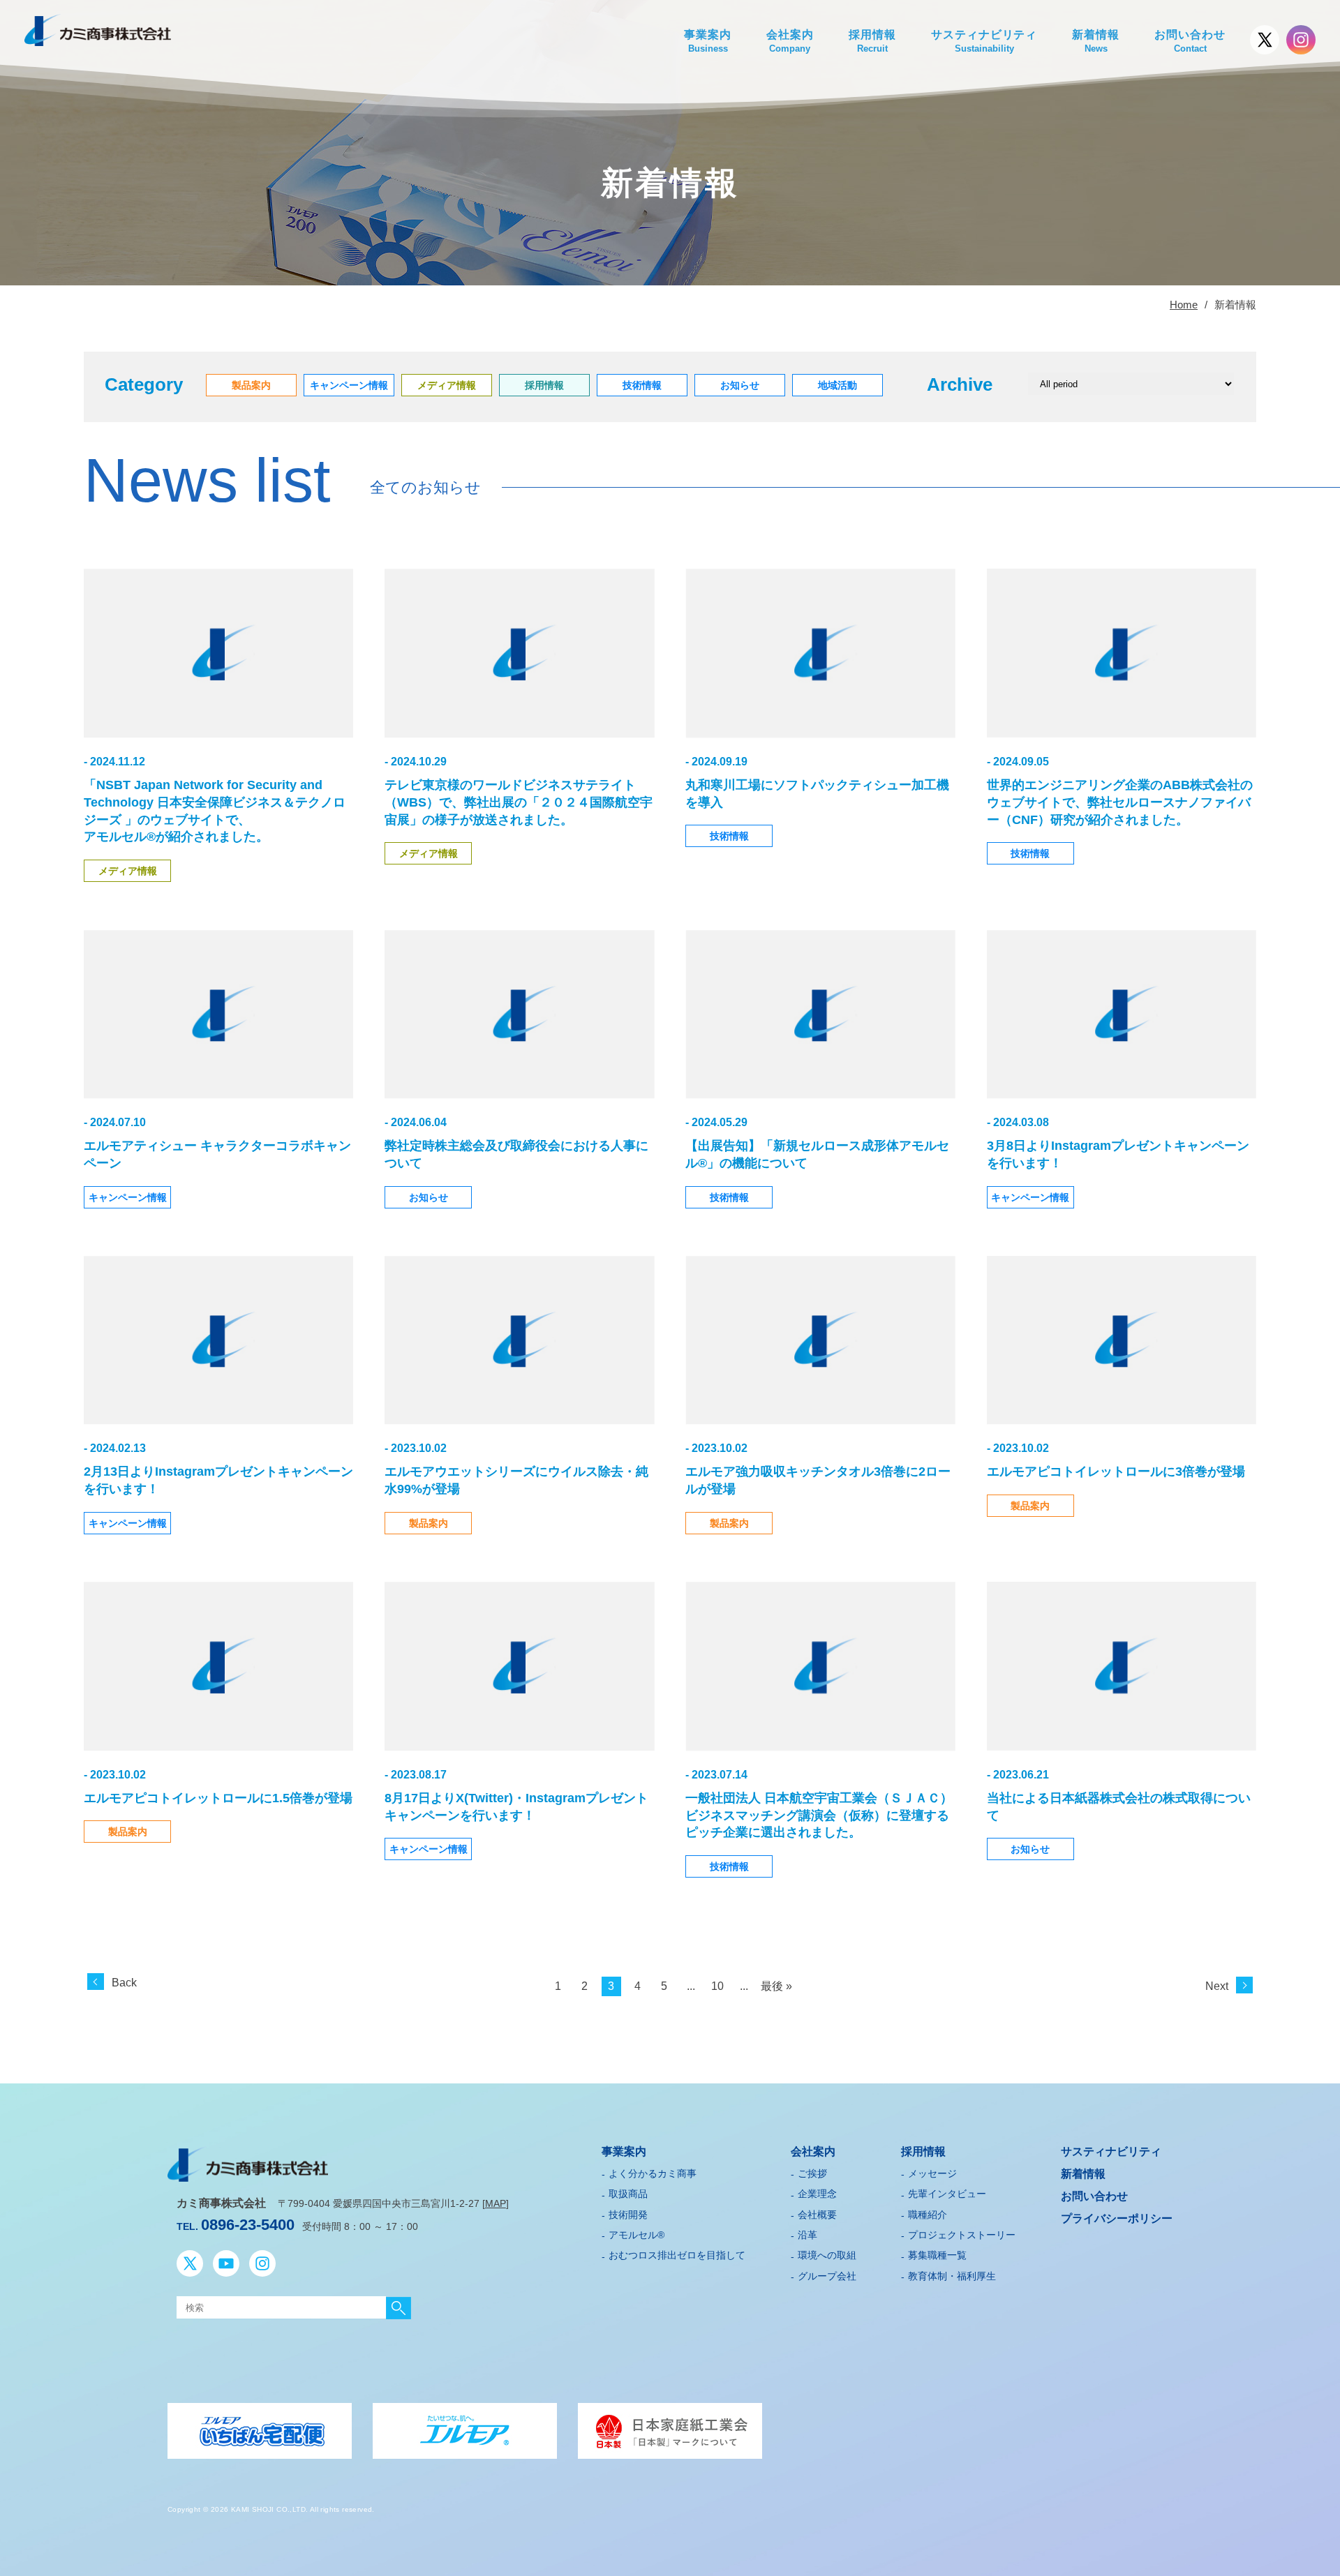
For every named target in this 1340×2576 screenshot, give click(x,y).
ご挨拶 (812, 2173)
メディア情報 (128, 871)
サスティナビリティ (984, 41)
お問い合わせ (1190, 41)
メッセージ (932, 2173)
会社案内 (790, 41)
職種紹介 (928, 2215)
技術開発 (628, 2215)
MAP (496, 2203)
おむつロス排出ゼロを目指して (677, 2255)
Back (124, 1983)
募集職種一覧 (937, 2255)
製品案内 (429, 1523)
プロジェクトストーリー (962, 2235)
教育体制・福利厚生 (952, 2276)
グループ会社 (827, 2276)
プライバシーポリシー (1117, 2218)
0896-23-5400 (248, 2225)
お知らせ (429, 1197)
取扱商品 (628, 2194)
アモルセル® (636, 2235)
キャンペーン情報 (128, 1197)
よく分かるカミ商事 (653, 2173)
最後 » (776, 1986)
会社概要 (817, 2215)
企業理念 (817, 2194)
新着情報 (1096, 41)
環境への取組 (827, 2255)
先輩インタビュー (947, 2194)
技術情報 (729, 836)
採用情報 (872, 41)
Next (1217, 1986)
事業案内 (708, 41)
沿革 (807, 2235)
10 (717, 1986)
